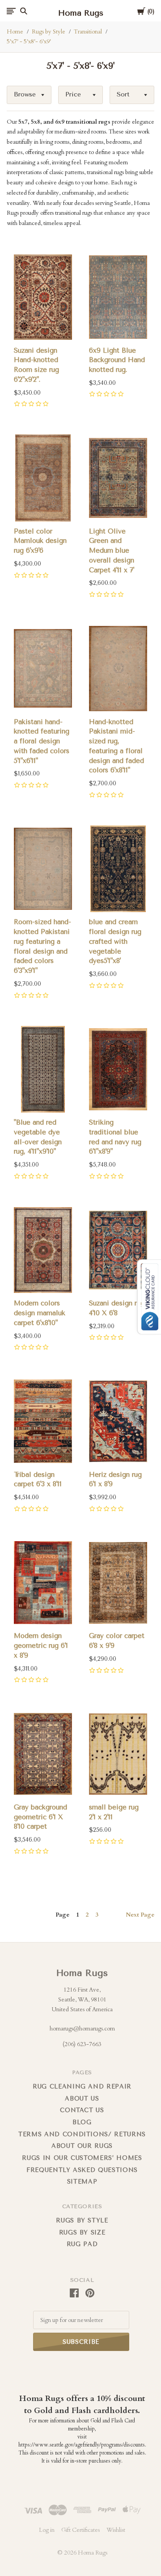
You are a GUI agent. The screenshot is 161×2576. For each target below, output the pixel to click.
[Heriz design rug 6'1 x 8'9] (118, 1421)
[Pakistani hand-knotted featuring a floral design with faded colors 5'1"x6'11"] (43, 669)
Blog (82, 2122)
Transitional (88, 32)
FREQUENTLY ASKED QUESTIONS (82, 2170)
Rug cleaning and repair (82, 2086)
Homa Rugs (82, 1973)
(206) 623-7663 (82, 2044)
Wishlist (116, 2530)
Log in (47, 2530)
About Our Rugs (82, 2146)
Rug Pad (82, 2244)
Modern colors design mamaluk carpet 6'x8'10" (40, 1313)
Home (15, 32)
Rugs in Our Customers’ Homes (82, 2158)
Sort (123, 94)
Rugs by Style (49, 32)
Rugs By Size (82, 2232)
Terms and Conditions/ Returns (82, 2134)
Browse (25, 94)
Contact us (82, 2110)
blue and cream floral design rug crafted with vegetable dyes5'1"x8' (115, 941)
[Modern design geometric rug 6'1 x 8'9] (43, 1583)
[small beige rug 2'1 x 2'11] (118, 1754)
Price (73, 94)
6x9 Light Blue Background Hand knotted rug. (117, 360)
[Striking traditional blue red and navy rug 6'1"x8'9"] (118, 1069)
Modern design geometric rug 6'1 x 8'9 (41, 1646)
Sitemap (82, 2182)
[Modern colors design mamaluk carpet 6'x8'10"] (43, 1250)
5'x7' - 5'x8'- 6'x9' (29, 42)
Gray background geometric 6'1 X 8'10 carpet (40, 1817)
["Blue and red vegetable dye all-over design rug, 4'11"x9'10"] (43, 1069)
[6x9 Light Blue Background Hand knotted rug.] (118, 297)
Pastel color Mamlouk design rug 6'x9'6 (40, 541)
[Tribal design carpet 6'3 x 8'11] (43, 1421)
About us (82, 2099)
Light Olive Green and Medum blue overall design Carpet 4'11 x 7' (112, 551)
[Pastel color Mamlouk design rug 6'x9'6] (43, 478)
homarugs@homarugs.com (82, 2029)
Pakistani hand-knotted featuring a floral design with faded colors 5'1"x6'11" (42, 741)
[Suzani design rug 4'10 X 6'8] (118, 1250)
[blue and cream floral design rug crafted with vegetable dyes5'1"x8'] (118, 869)
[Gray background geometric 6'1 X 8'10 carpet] (43, 1754)
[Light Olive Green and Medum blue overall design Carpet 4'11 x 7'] (118, 478)
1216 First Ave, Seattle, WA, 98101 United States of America (82, 1999)
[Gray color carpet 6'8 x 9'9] (118, 1583)
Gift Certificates (80, 2530)
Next (140, 1915)
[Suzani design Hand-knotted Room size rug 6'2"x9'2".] (43, 297)
